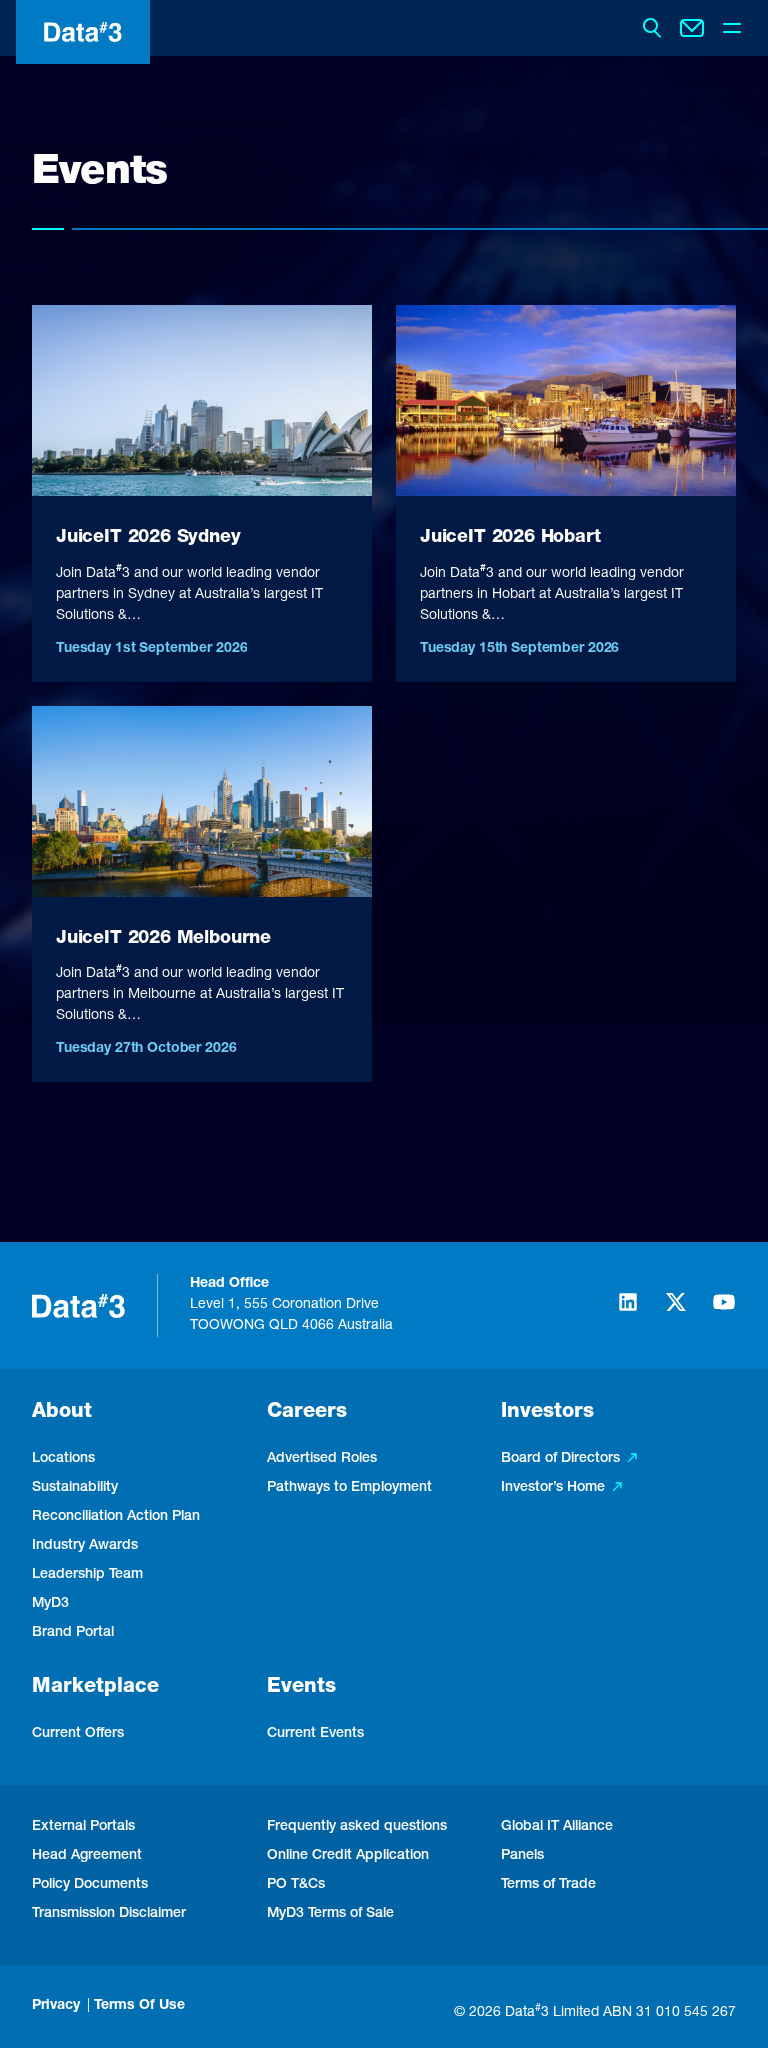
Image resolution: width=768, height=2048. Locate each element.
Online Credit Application (348, 1856)
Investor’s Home (553, 1488)
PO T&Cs (296, 1885)
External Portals (83, 1827)
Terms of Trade (548, 1885)
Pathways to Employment (349, 1488)
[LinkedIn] (628, 1311)
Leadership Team (87, 1575)
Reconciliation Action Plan (116, 1517)
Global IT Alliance (557, 1827)
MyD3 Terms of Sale (330, 1914)
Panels (522, 1856)
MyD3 (50, 1604)
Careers (307, 1413)
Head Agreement (87, 1856)
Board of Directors (560, 1459)
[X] (676, 1311)
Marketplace (95, 1688)
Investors (547, 1413)
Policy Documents (90, 1885)
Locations (63, 1459)
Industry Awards (85, 1546)
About (62, 1413)
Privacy (56, 2006)
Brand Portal (73, 1633)
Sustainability (75, 1488)
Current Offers (78, 1734)
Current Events (315, 1734)
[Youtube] (724, 1311)
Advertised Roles (322, 1459)
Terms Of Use (139, 2006)
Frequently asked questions (357, 1827)
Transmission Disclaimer (109, 1914)
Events (301, 1688)
